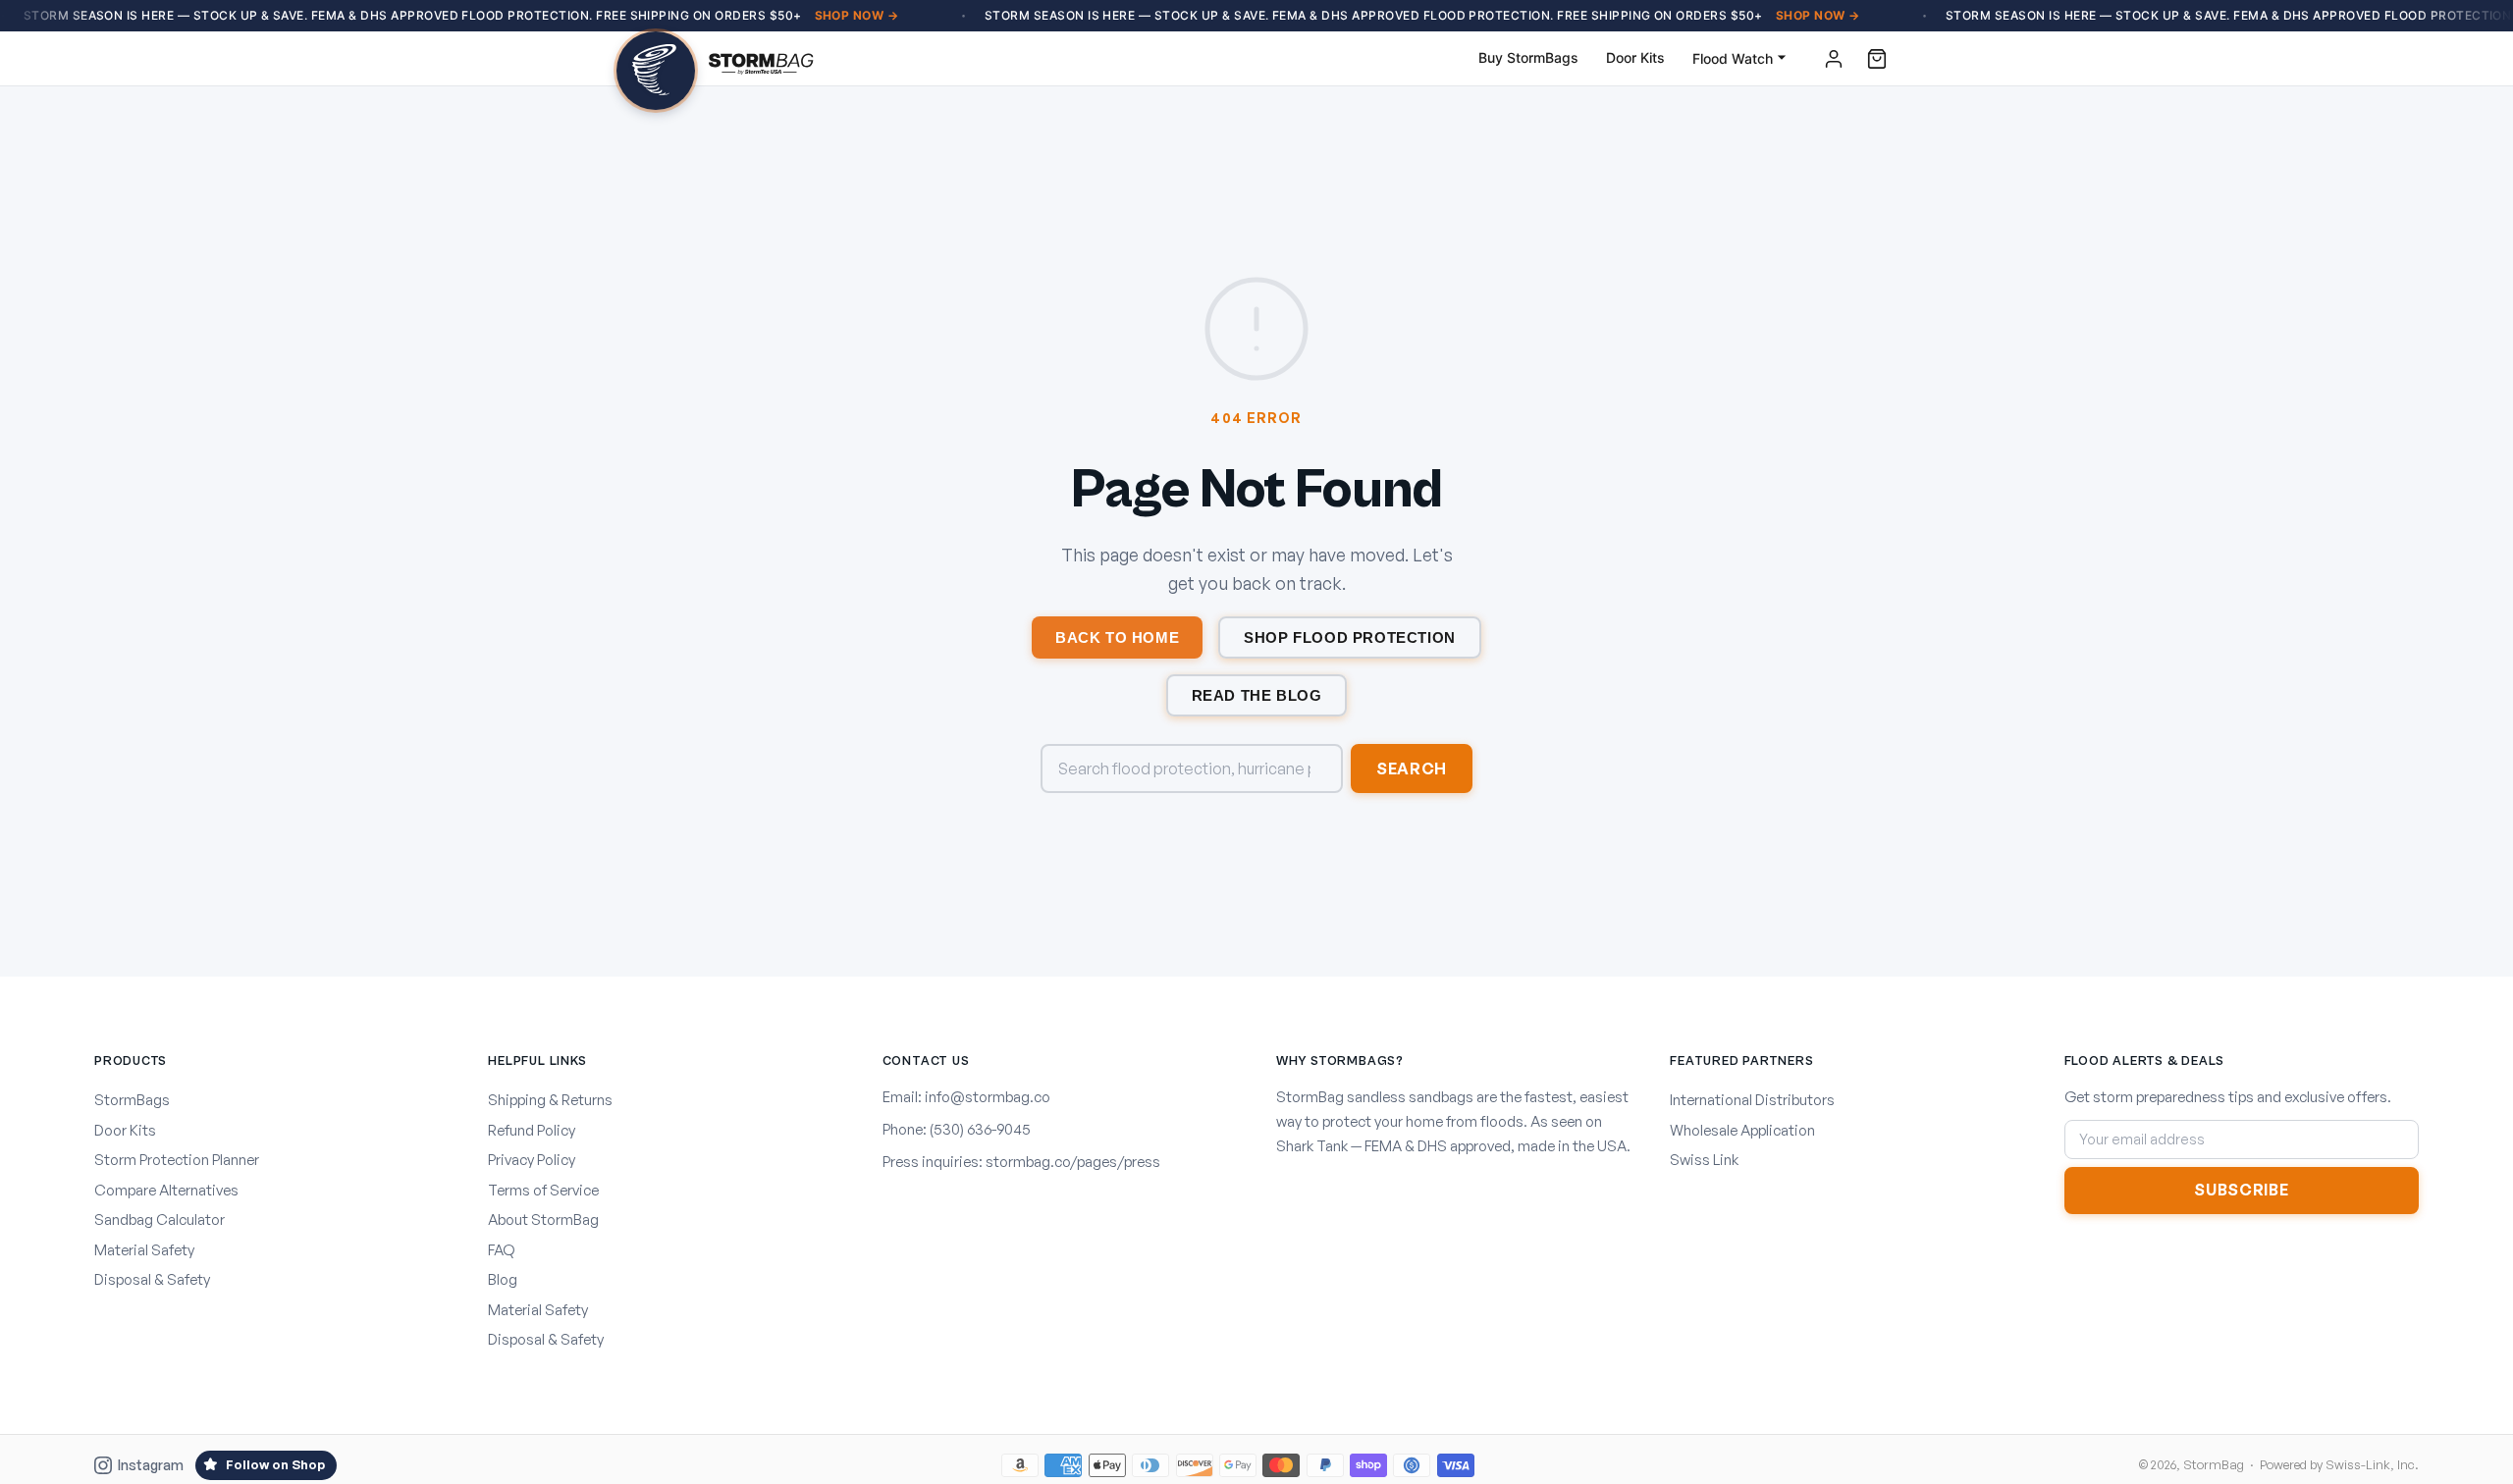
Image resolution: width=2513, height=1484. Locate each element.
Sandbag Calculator (160, 1219)
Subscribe (2241, 1190)
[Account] (1834, 59)
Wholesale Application (1742, 1130)
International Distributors (1752, 1100)
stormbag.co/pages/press (1073, 1162)
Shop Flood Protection (1350, 637)
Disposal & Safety (152, 1279)
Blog (503, 1279)
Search (1412, 768)
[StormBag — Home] (715, 59)
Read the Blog (1257, 695)
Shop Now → (857, 15)
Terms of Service (543, 1190)
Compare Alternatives (166, 1190)
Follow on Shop (275, 1464)
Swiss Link (1704, 1160)
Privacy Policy (532, 1160)
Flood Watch (1733, 58)
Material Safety (144, 1250)
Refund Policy (532, 1130)
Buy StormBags (1528, 57)
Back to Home (1117, 637)
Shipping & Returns (550, 1100)
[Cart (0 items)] (1877, 59)
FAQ (502, 1250)
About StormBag (543, 1219)
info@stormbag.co (988, 1097)
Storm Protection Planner (177, 1160)
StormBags (132, 1100)
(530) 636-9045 (980, 1129)
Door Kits (1635, 57)
